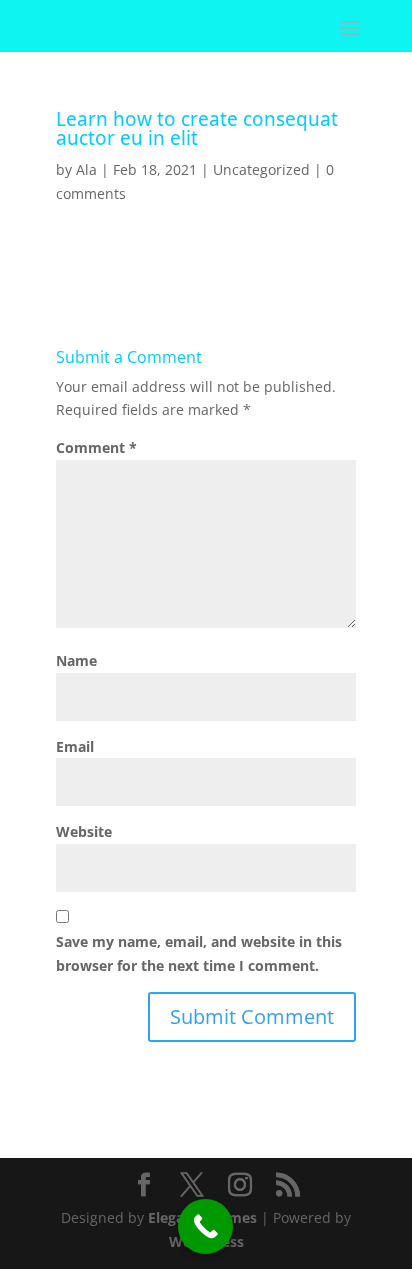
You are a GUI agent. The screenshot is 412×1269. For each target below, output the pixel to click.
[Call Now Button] (205, 1226)
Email (75, 746)
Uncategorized (261, 169)
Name (76, 660)
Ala (86, 169)
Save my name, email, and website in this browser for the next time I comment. (199, 953)
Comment (96, 447)
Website (84, 831)
